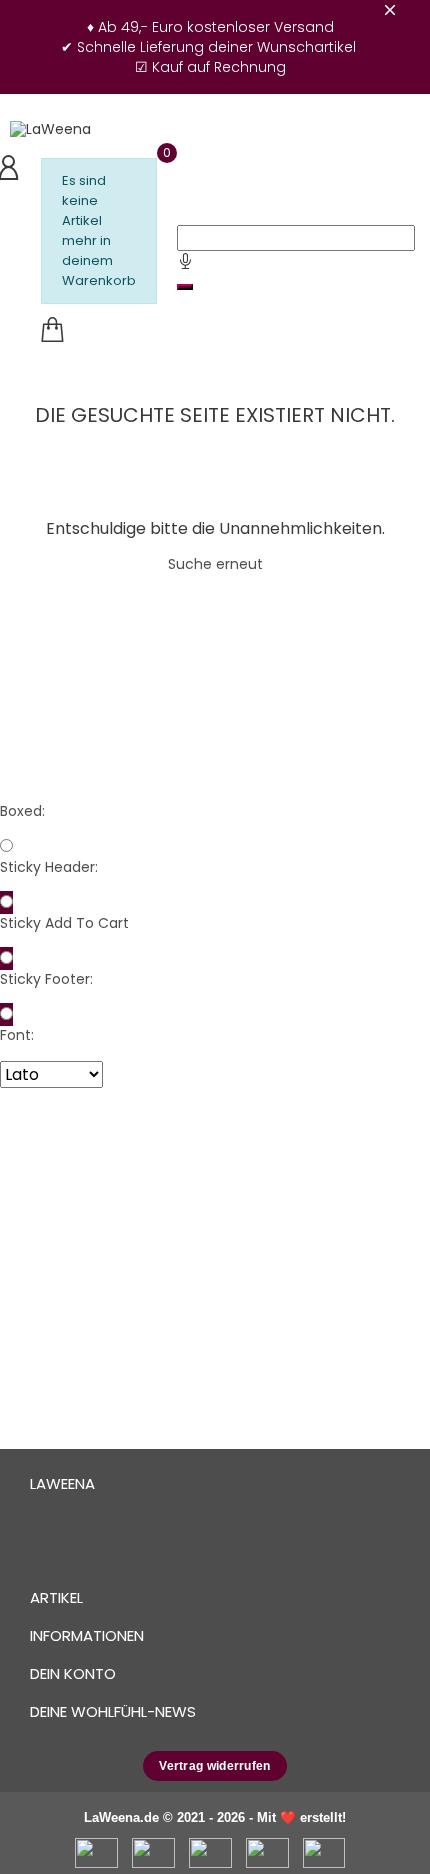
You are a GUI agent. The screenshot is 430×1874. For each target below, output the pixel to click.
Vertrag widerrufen (214, 1766)
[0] (52, 330)
